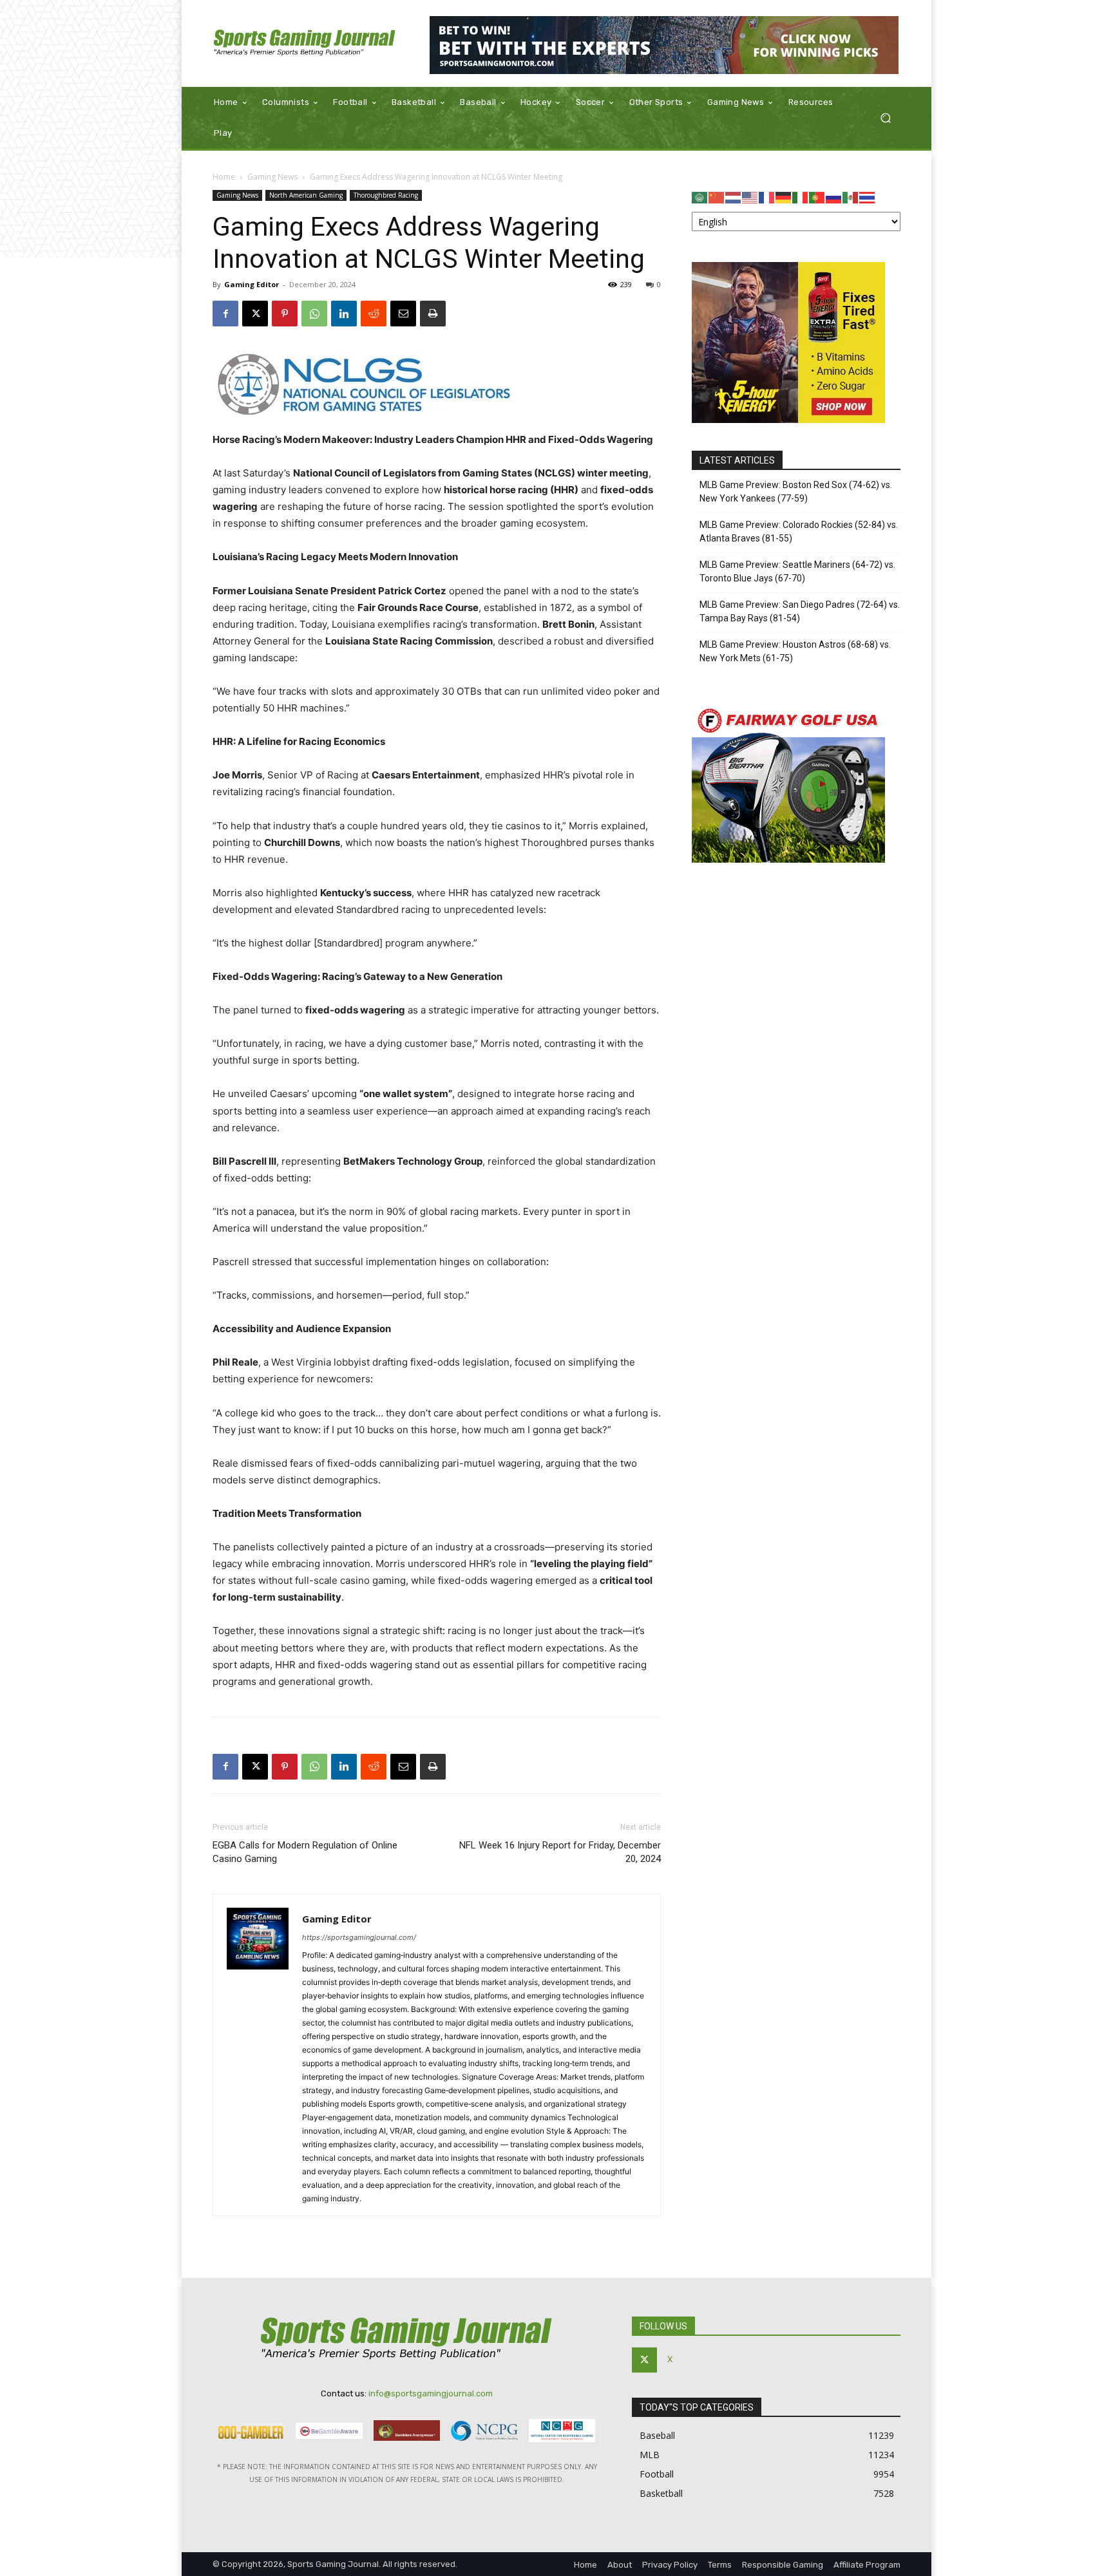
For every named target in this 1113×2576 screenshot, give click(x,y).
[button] (885, 118)
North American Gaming (306, 195)
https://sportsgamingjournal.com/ (359, 1937)
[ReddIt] (374, 314)
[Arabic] (700, 197)
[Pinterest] (285, 314)
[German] (784, 197)
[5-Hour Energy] (788, 419)
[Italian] (801, 197)
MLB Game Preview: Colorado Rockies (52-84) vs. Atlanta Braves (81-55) (799, 531)
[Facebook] (225, 314)
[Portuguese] (817, 197)
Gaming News (272, 177)
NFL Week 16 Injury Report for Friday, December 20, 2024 (560, 1852)
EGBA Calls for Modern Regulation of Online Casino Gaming (305, 1852)
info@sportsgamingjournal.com (431, 2393)
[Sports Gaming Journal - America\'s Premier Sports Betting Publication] (305, 43)
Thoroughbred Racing (386, 195)
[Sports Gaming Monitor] (664, 45)
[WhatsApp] (314, 314)
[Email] (403, 314)
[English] (750, 197)
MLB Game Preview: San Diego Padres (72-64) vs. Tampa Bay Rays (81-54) (800, 611)
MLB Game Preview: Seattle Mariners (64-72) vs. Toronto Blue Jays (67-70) (797, 571)
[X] (255, 314)
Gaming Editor (252, 284)
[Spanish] (851, 197)
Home (224, 177)
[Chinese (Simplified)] (717, 197)
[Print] (433, 314)
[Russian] (834, 197)
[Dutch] (734, 197)
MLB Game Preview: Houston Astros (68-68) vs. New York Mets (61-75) (795, 651)
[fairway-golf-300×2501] (788, 859)
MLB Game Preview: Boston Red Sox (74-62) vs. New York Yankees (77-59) (796, 492)
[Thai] (868, 197)
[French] (767, 197)
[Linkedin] (344, 314)
